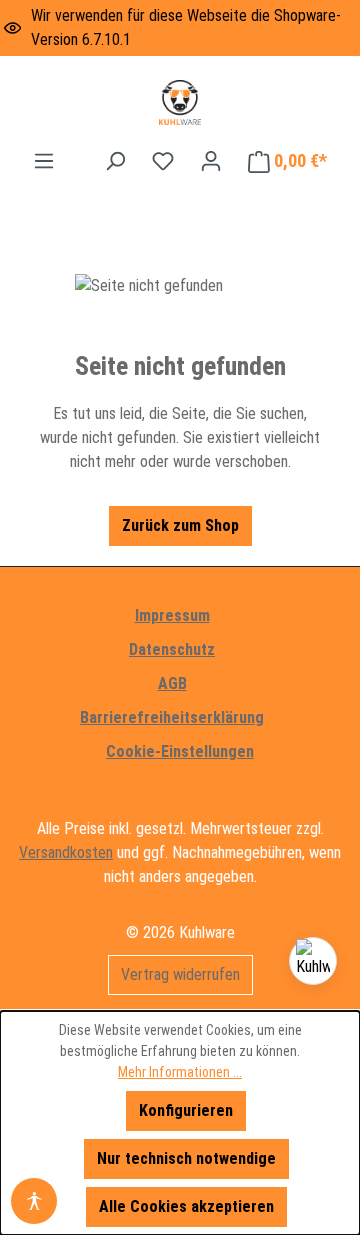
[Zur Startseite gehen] (180, 102)
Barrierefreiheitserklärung (172, 717)
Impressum (172, 615)
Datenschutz (172, 649)
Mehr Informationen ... (180, 1072)
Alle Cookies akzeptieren (186, 1206)
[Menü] (44, 161)
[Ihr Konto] (211, 161)
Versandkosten (66, 852)
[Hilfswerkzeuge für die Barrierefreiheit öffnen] (34, 1201)
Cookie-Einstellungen (180, 751)
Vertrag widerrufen (180, 974)
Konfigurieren (186, 1110)
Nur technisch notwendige (186, 1158)
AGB (172, 683)
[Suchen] (115, 161)
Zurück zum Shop (180, 525)
